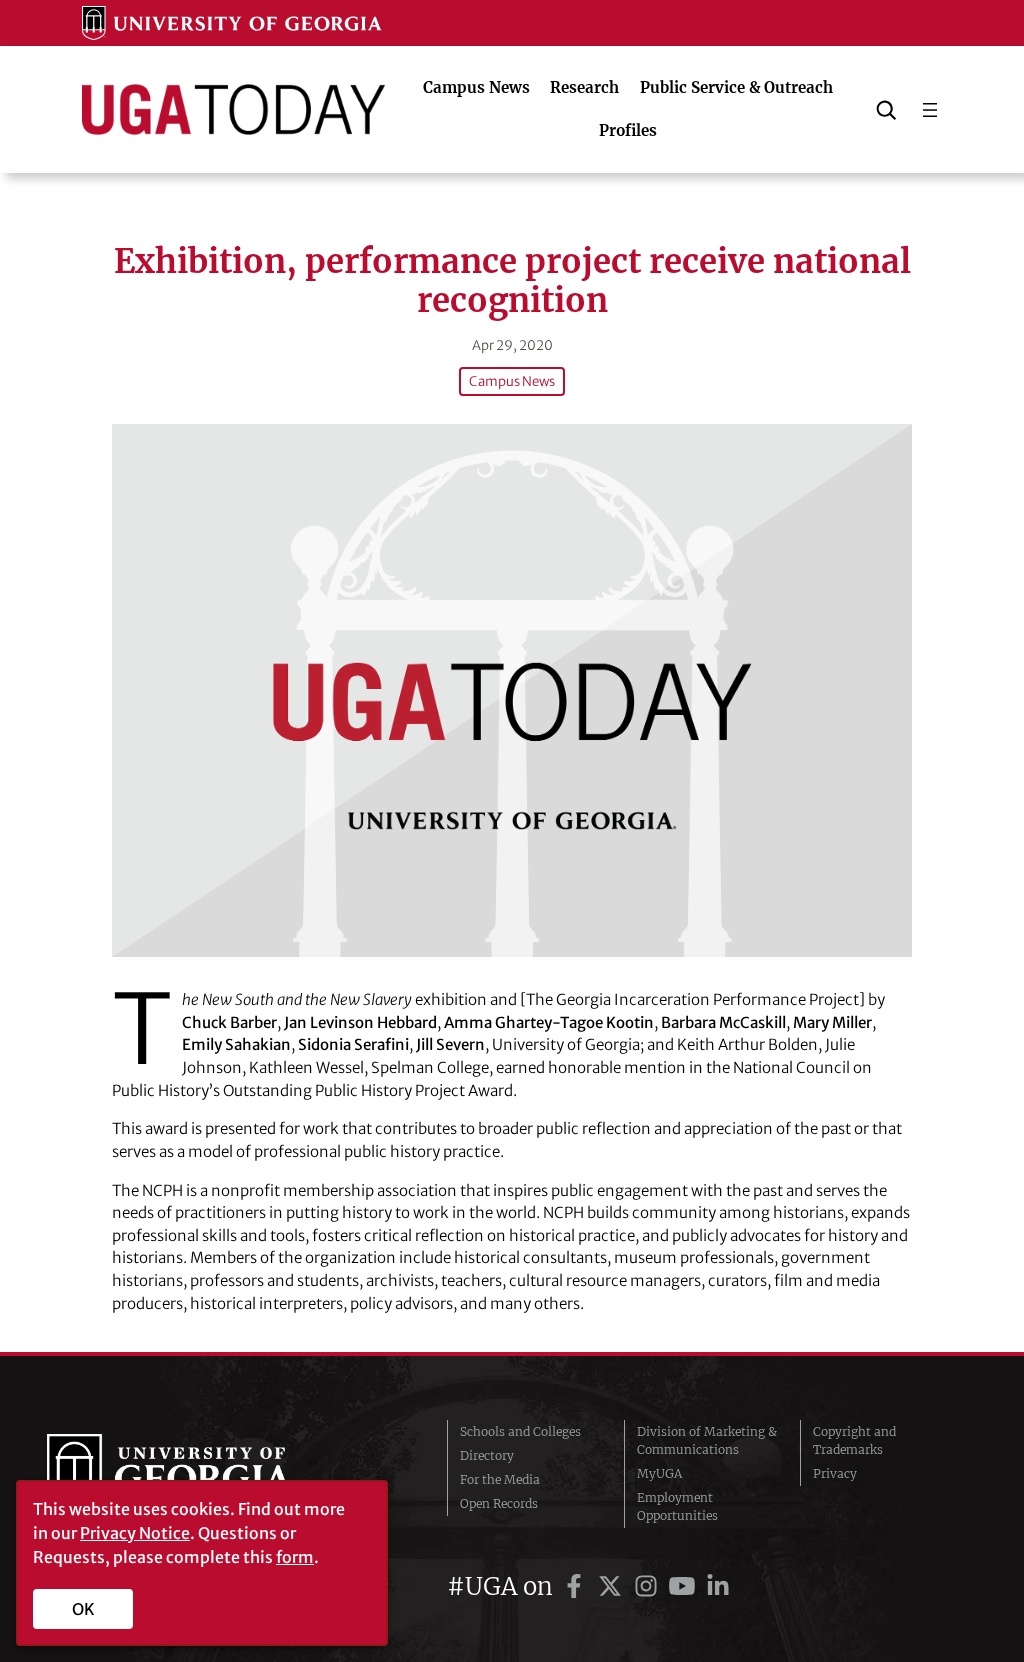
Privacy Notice (135, 1533)
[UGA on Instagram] (649, 1586)
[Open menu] (930, 110)
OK (83, 1609)
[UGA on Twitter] (613, 1586)
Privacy (835, 1473)
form (295, 1557)
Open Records (499, 1503)
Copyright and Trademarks (854, 1440)
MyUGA (659, 1473)
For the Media (500, 1479)
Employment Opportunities (677, 1506)
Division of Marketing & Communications (707, 1440)
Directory (487, 1455)
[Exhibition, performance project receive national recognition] (512, 690)
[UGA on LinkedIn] (718, 1586)
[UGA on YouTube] (685, 1586)
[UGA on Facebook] (577, 1586)
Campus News (512, 381)
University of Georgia (197, 1474)
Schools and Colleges (520, 1431)
